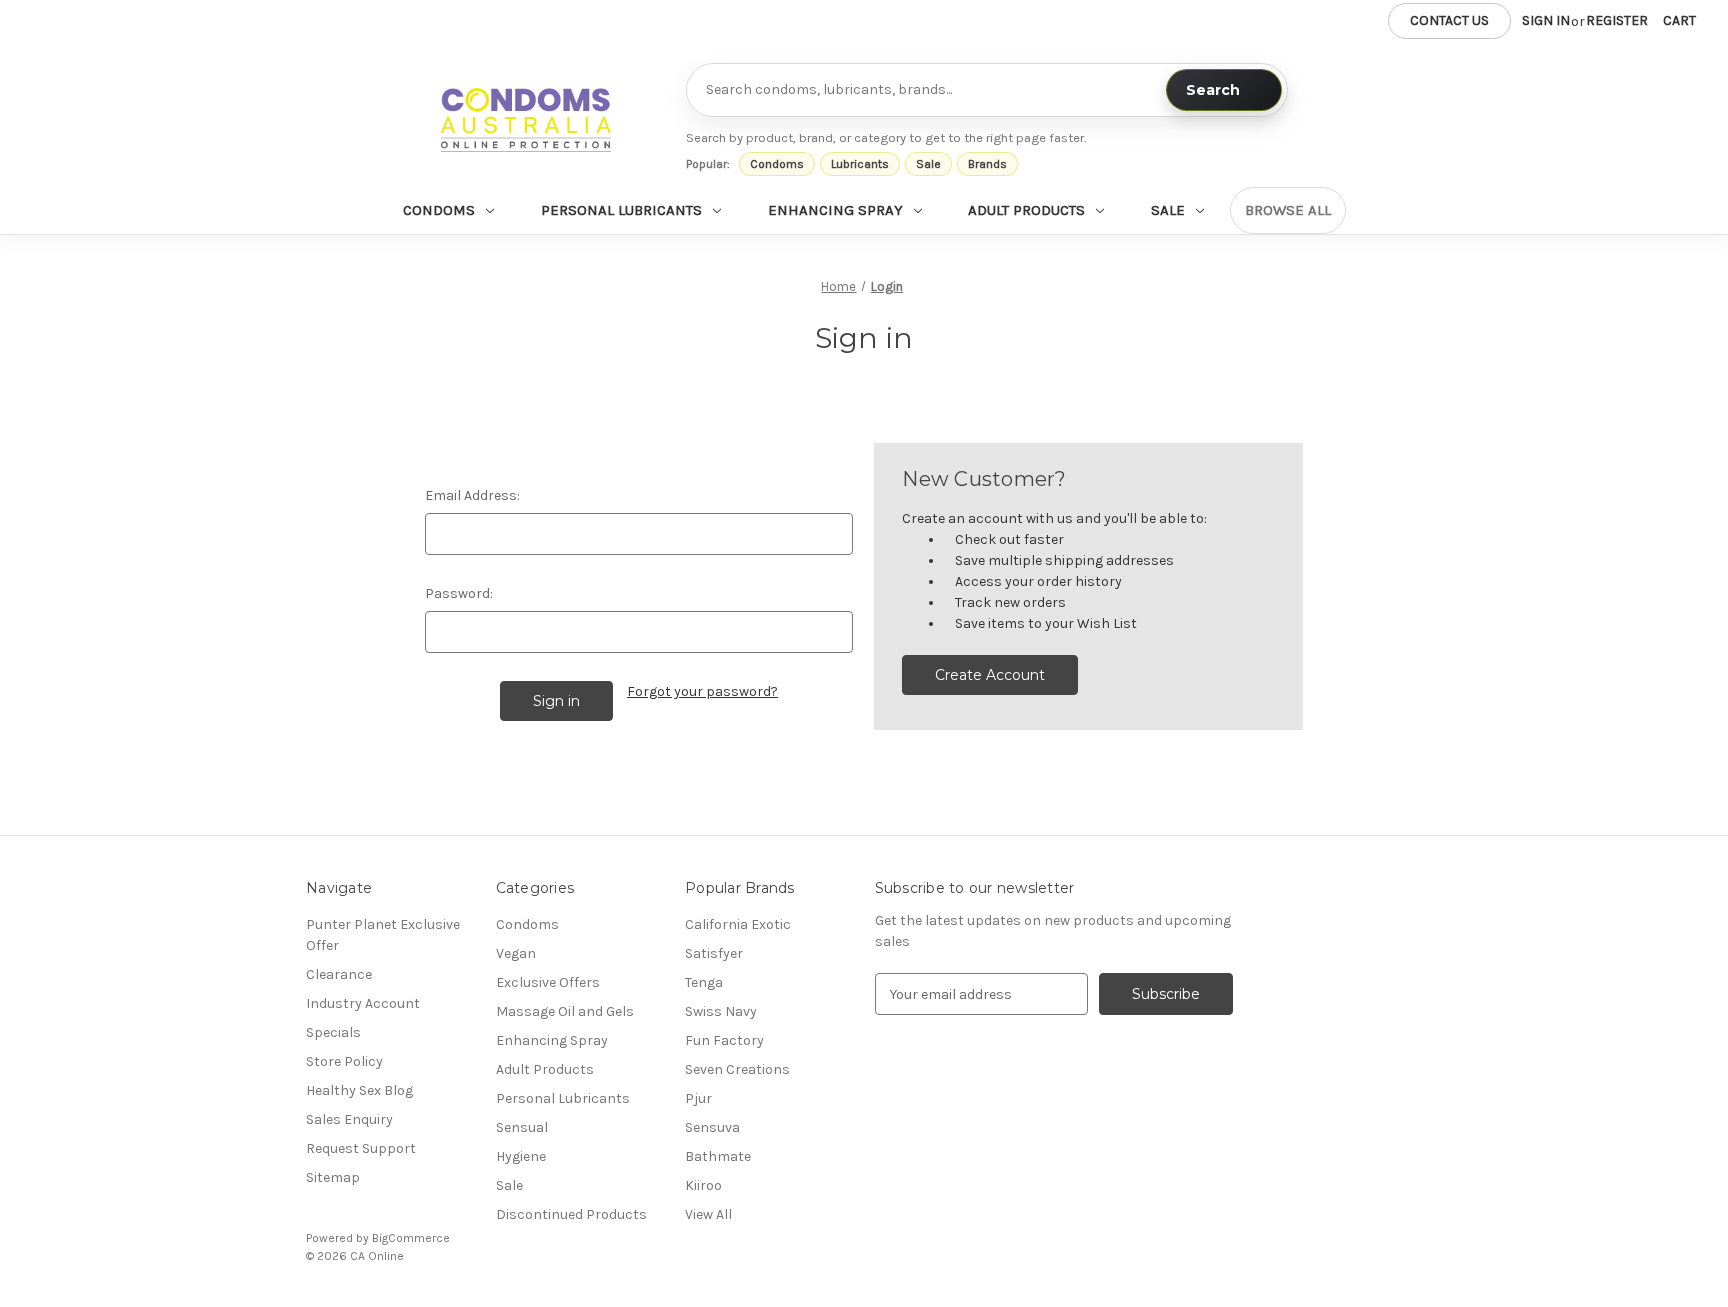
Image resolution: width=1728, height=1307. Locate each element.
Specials (333, 1032)
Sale (928, 164)
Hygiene (521, 1156)
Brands (987, 164)
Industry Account (363, 1003)
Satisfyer (714, 953)
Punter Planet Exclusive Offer (383, 935)
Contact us (1449, 20)
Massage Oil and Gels (565, 1011)
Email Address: (472, 495)
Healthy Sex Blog (359, 1090)
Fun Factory (724, 1040)
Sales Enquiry (349, 1119)
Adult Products (1026, 210)
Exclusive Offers (548, 982)
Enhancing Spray (835, 210)
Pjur (698, 1098)
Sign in (1546, 20)
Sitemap (333, 1177)
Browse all (1288, 210)
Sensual (522, 1127)
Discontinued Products (571, 1214)
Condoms (777, 164)
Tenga (704, 982)
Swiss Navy (721, 1011)
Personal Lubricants (621, 210)
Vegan (516, 953)
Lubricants (860, 164)
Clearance (339, 974)
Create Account (990, 675)
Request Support (361, 1148)
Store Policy (344, 1061)
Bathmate (718, 1156)
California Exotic (738, 924)
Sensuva (712, 1127)
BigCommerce (411, 1238)
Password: (459, 593)
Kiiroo (703, 1185)
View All (708, 1214)
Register (1617, 20)
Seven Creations (737, 1069)
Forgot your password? (702, 691)
